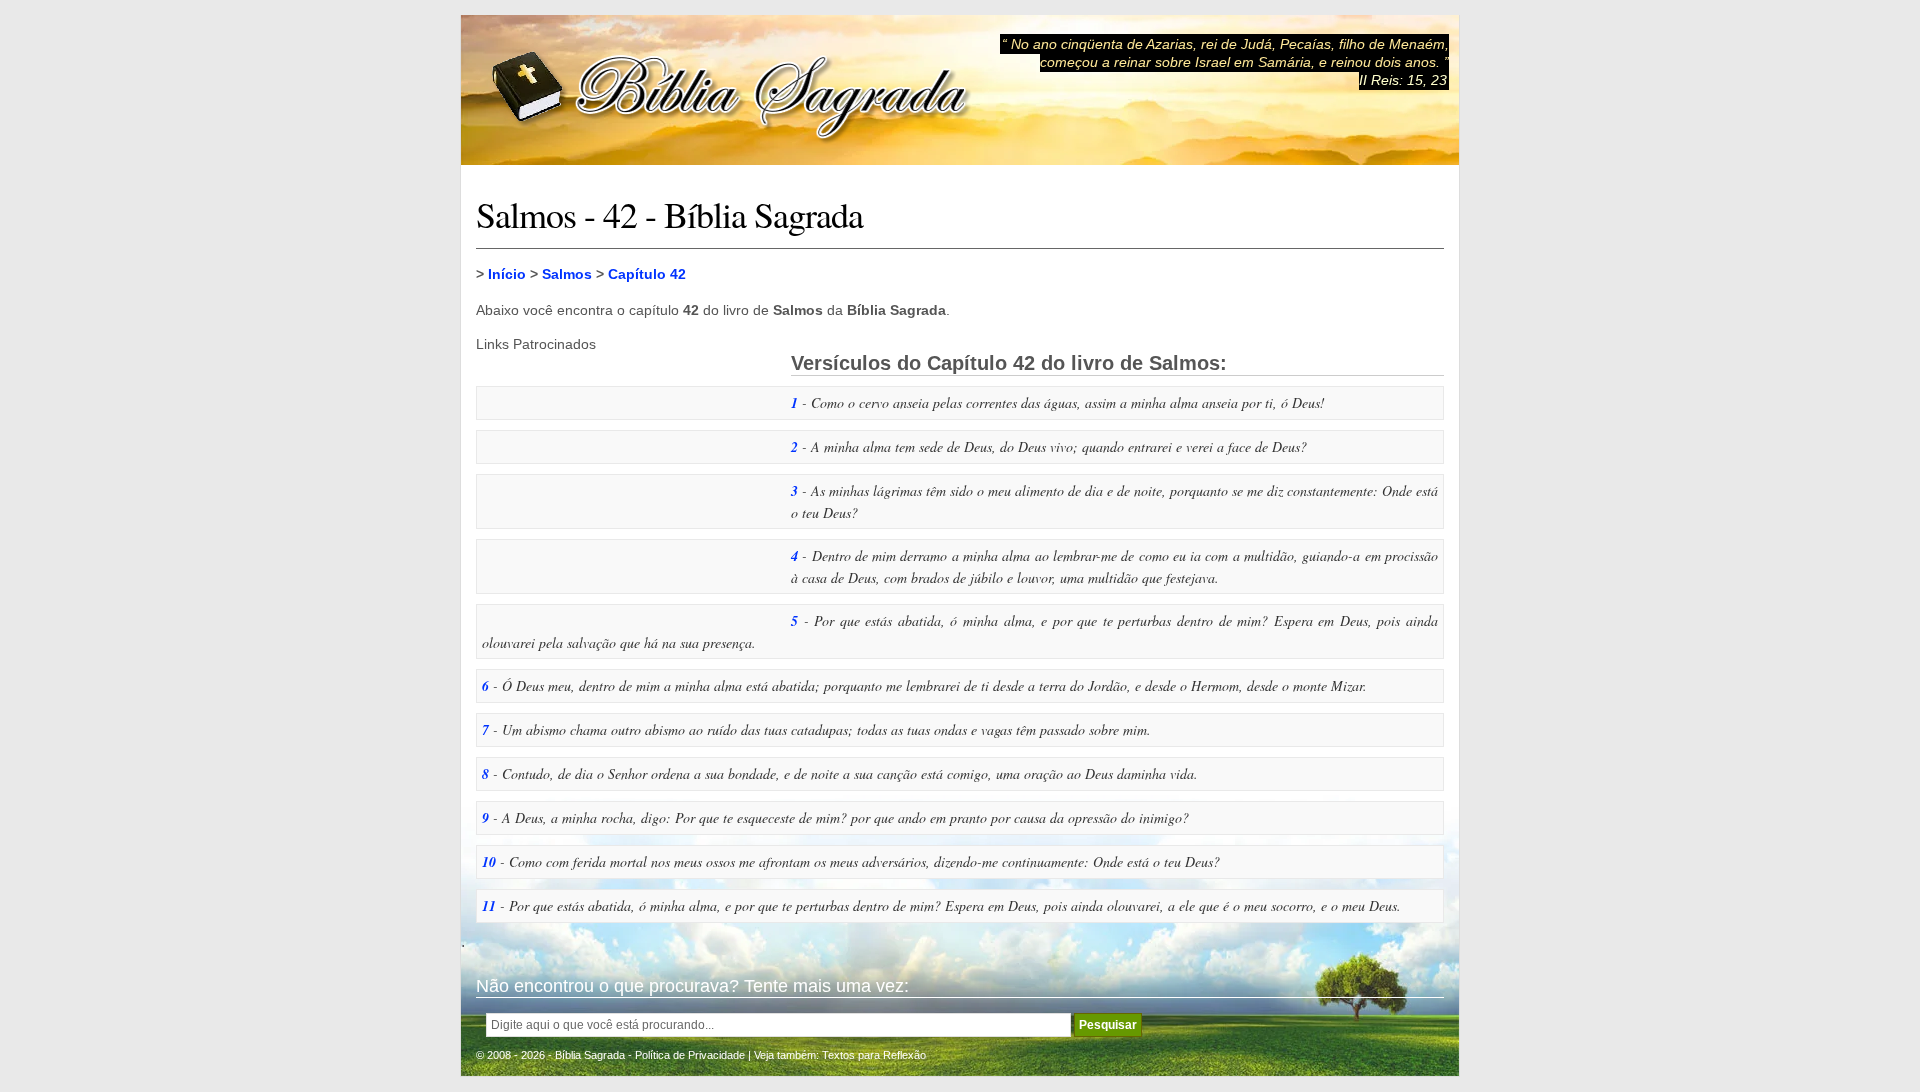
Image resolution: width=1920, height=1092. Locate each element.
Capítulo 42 (647, 274)
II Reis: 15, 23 (1403, 80)
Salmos (567, 274)
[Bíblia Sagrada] (731, 90)
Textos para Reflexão (874, 1055)
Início (507, 274)
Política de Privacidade (690, 1055)
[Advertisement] (626, 477)
